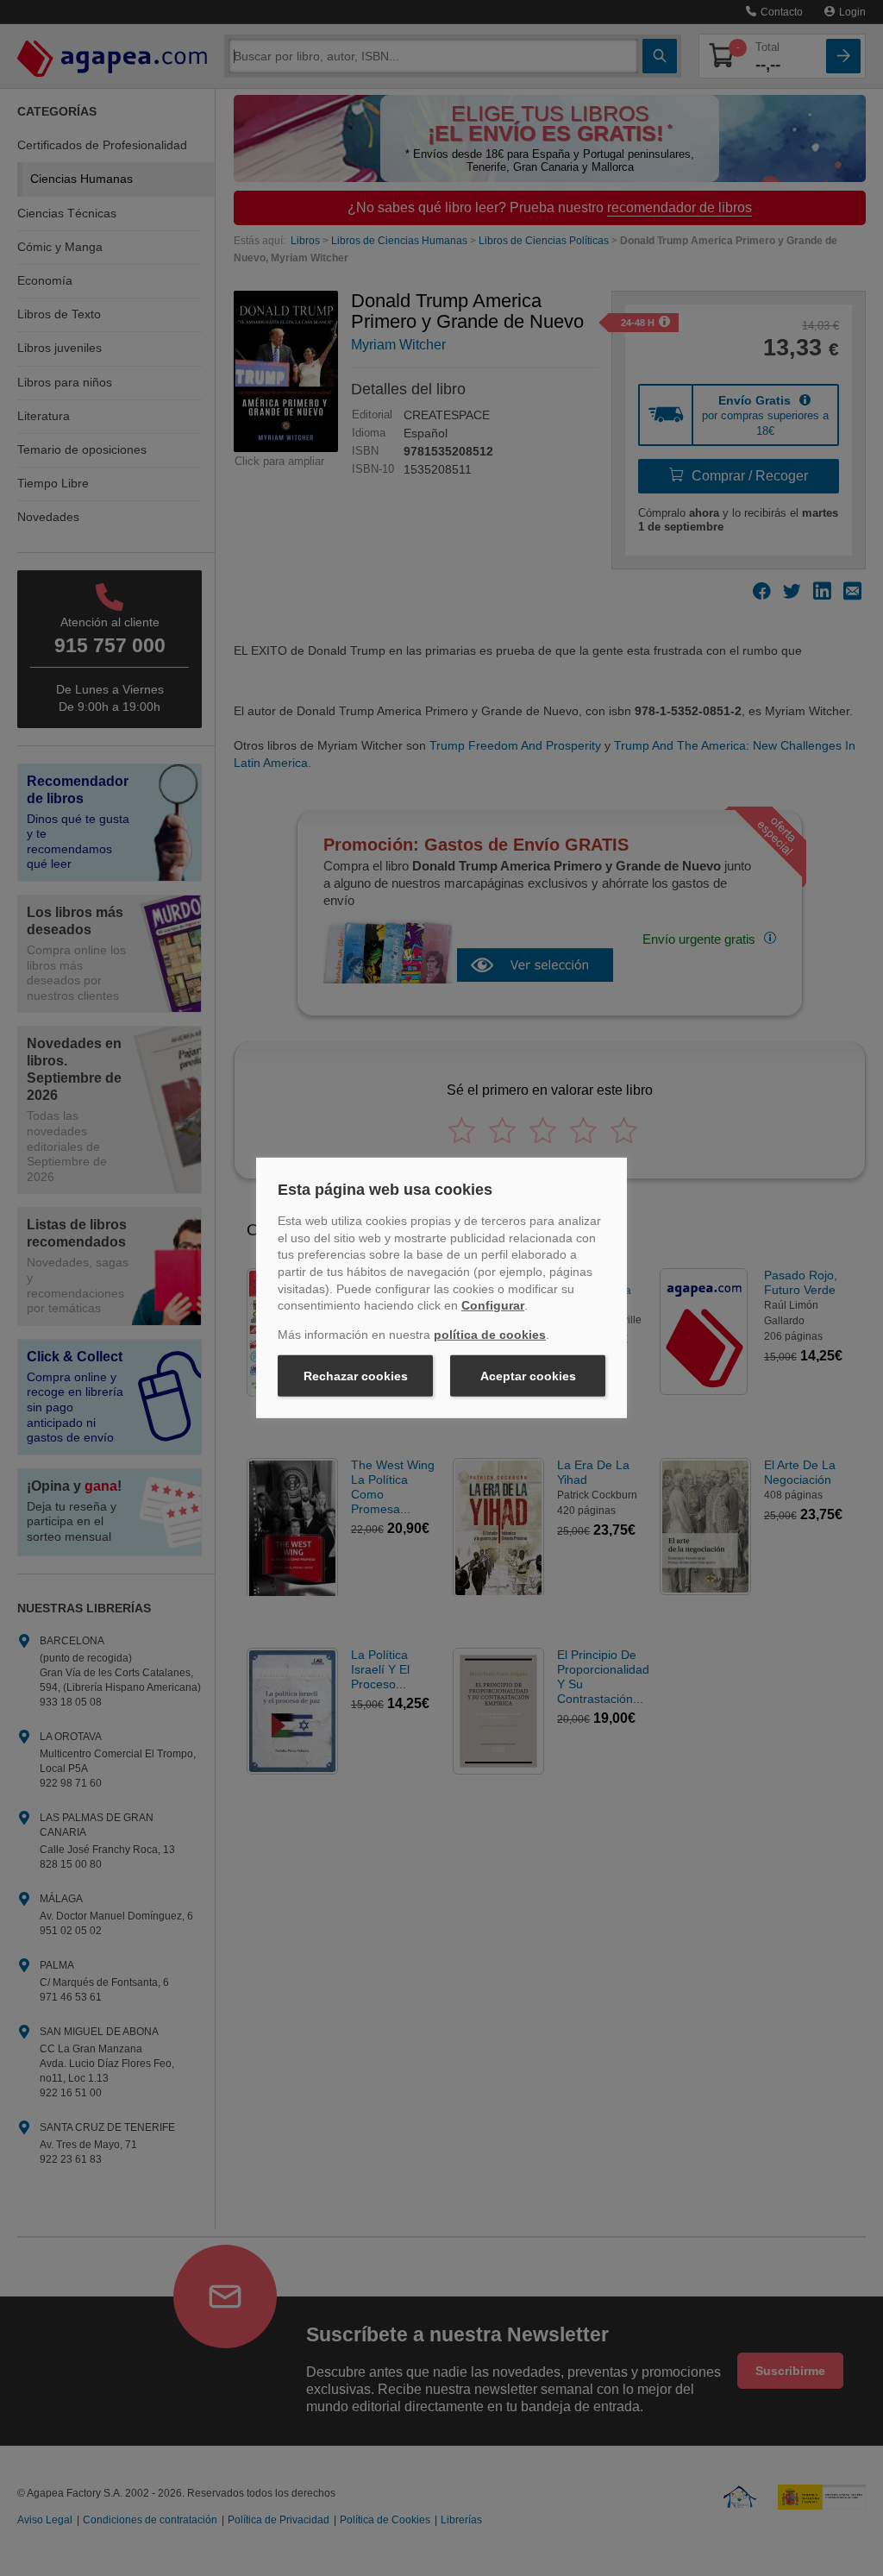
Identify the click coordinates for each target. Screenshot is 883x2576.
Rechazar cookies (356, 1376)
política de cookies (490, 1335)
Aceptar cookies (528, 1376)
